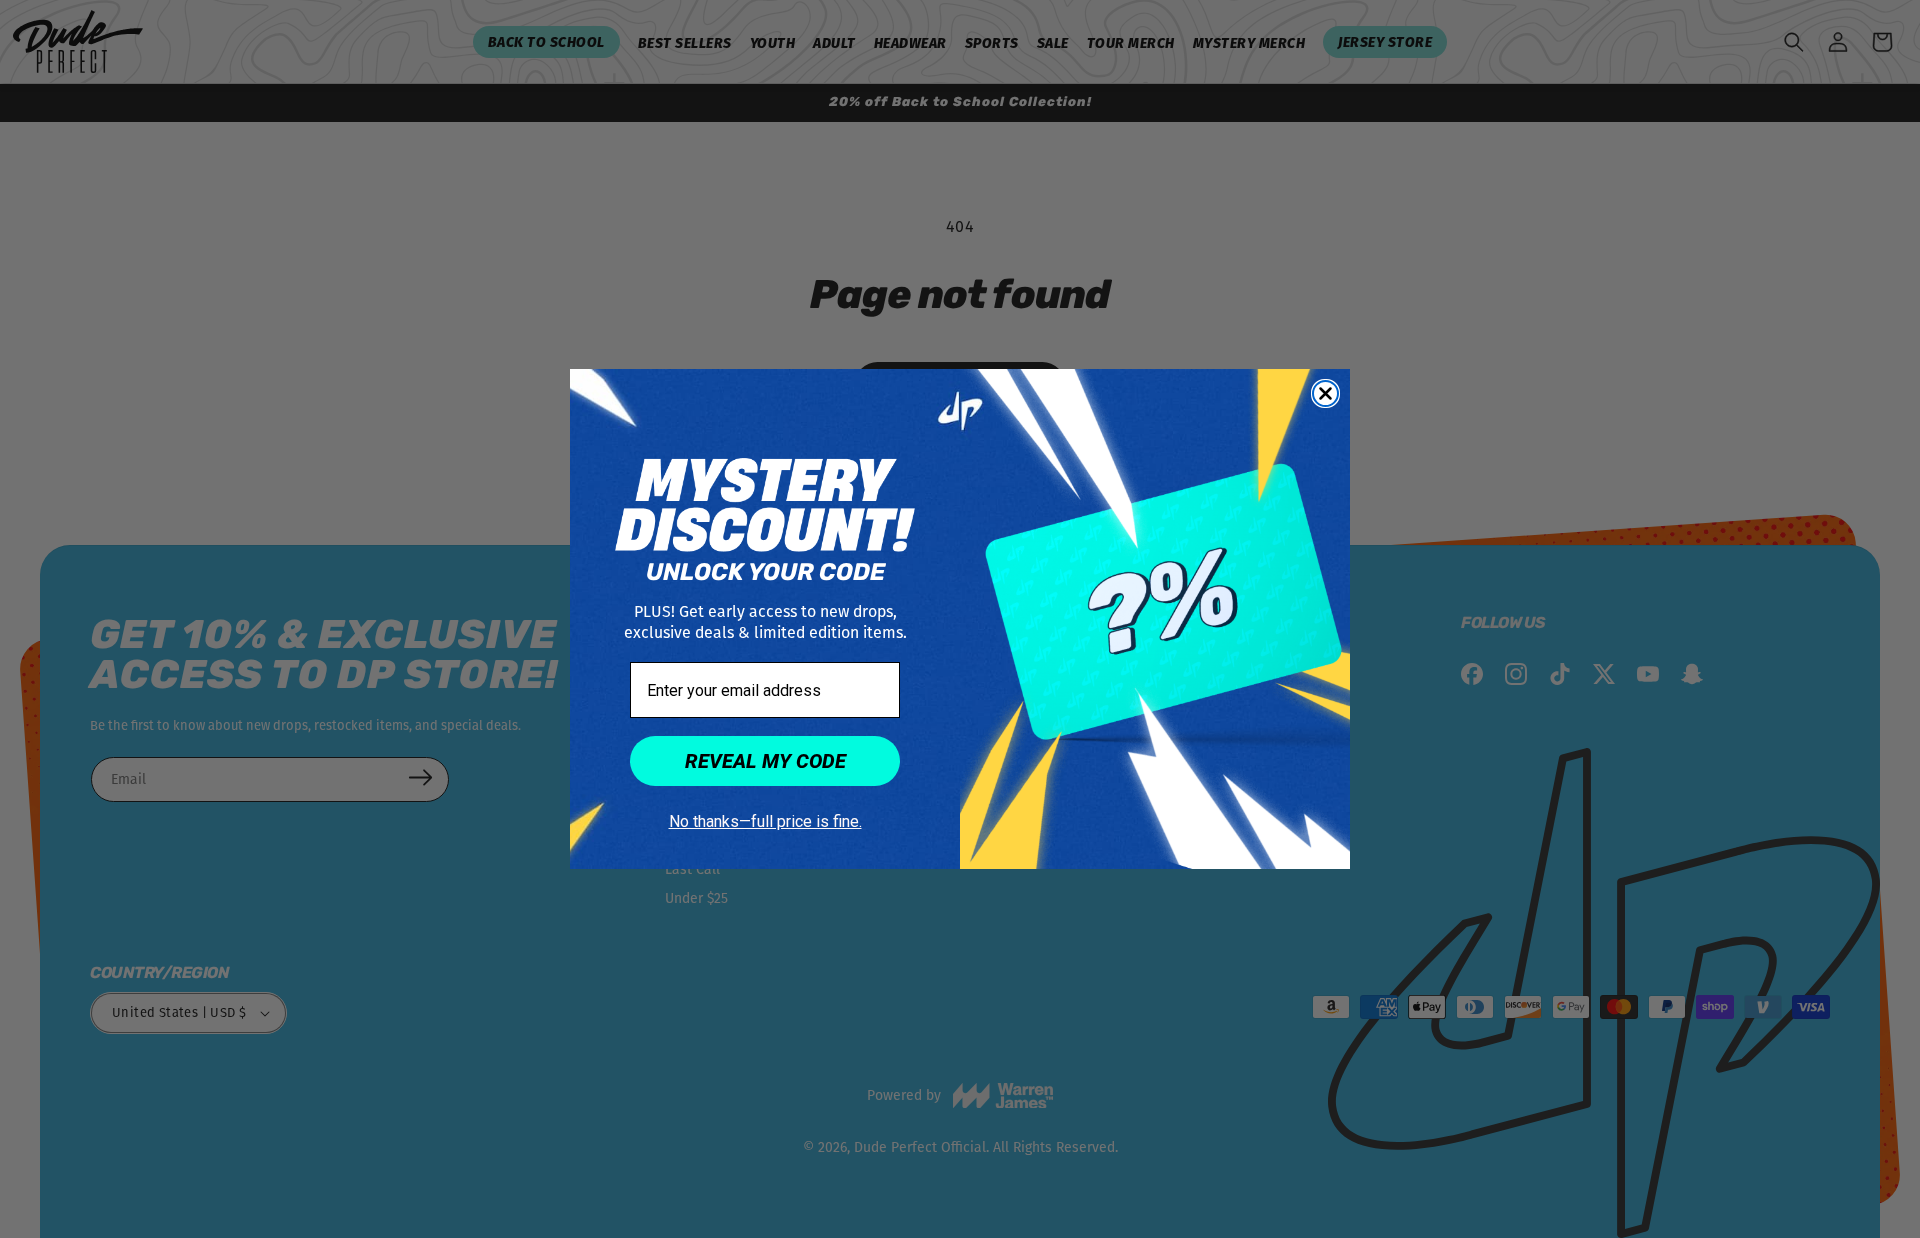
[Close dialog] (1325, 393)
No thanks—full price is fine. (765, 821)
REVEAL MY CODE (765, 761)
